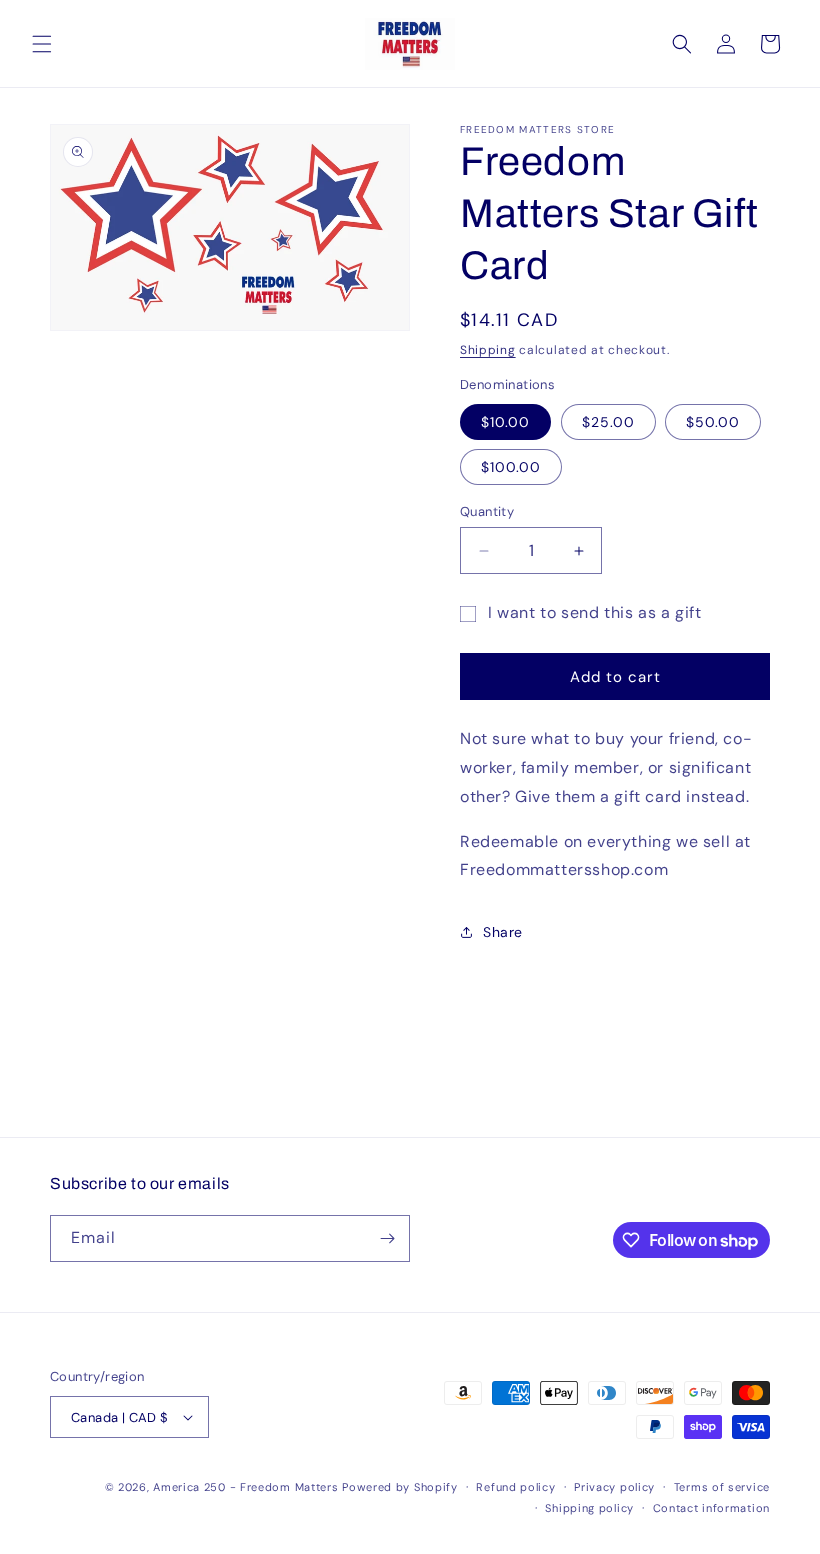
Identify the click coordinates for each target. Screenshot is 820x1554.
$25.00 (608, 422)
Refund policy (515, 1487)
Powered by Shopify (400, 1487)
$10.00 (505, 422)
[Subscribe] (387, 1238)
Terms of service (722, 1487)
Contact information (711, 1508)
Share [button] (503, 932)
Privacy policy (614, 1487)
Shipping (488, 350)
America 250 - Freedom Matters (247, 1487)
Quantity (487, 511)
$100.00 (511, 467)
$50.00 (713, 422)
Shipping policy (589, 1508)
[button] (42, 44)
